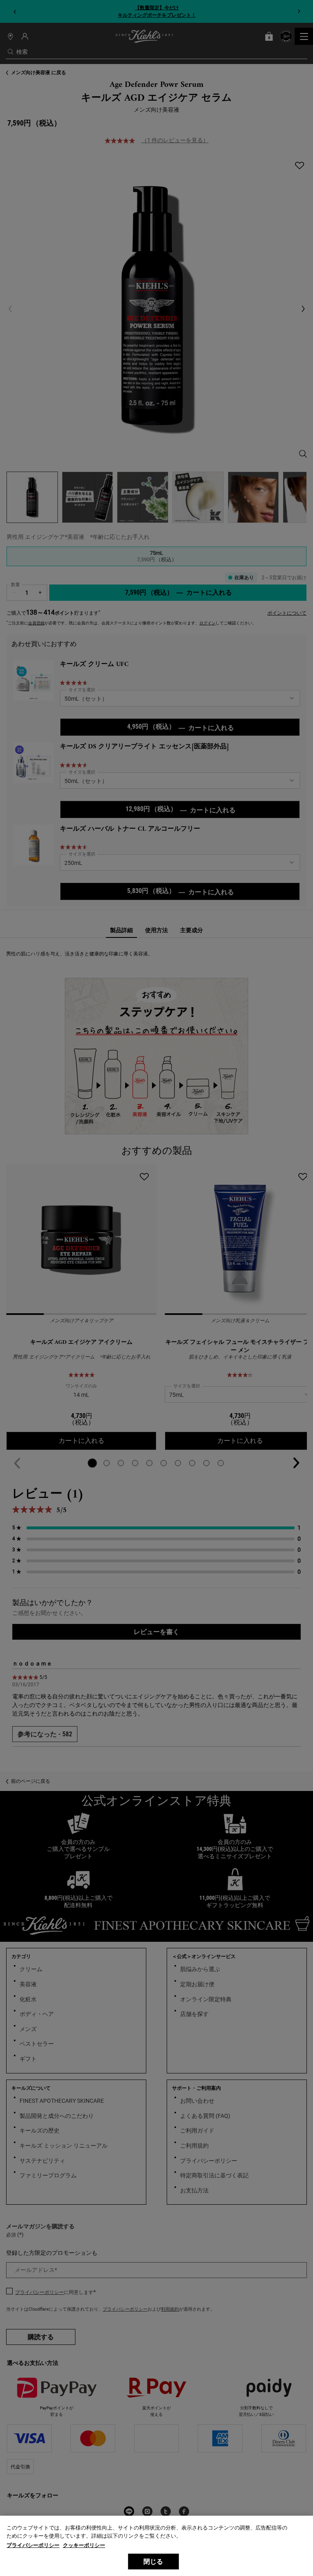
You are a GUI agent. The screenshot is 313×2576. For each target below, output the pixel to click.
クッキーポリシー (84, 2545)
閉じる (153, 2562)
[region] (156, 2546)
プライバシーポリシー (33, 2545)
